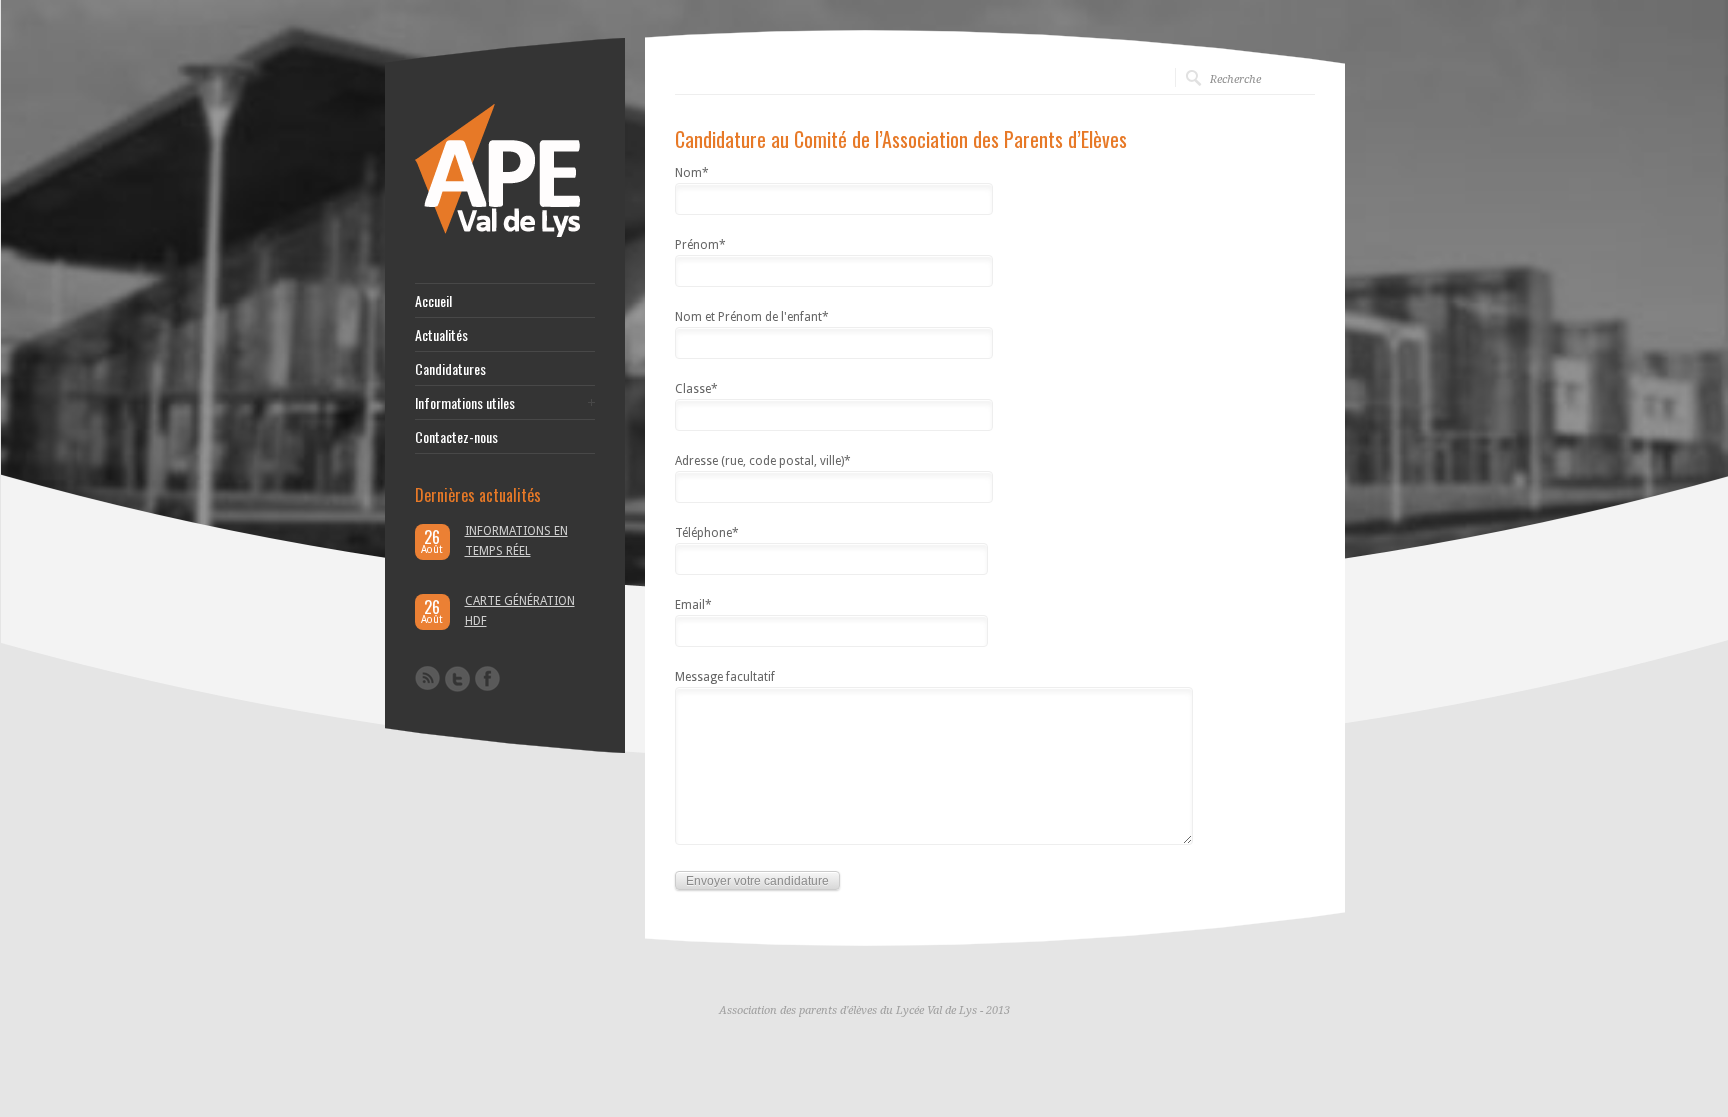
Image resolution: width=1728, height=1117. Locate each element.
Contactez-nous (456, 437)
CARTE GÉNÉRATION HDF (520, 611)
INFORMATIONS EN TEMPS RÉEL (516, 541)
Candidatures (450, 369)
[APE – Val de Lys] (497, 233)
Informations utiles (465, 403)
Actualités (441, 335)
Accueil (433, 301)
